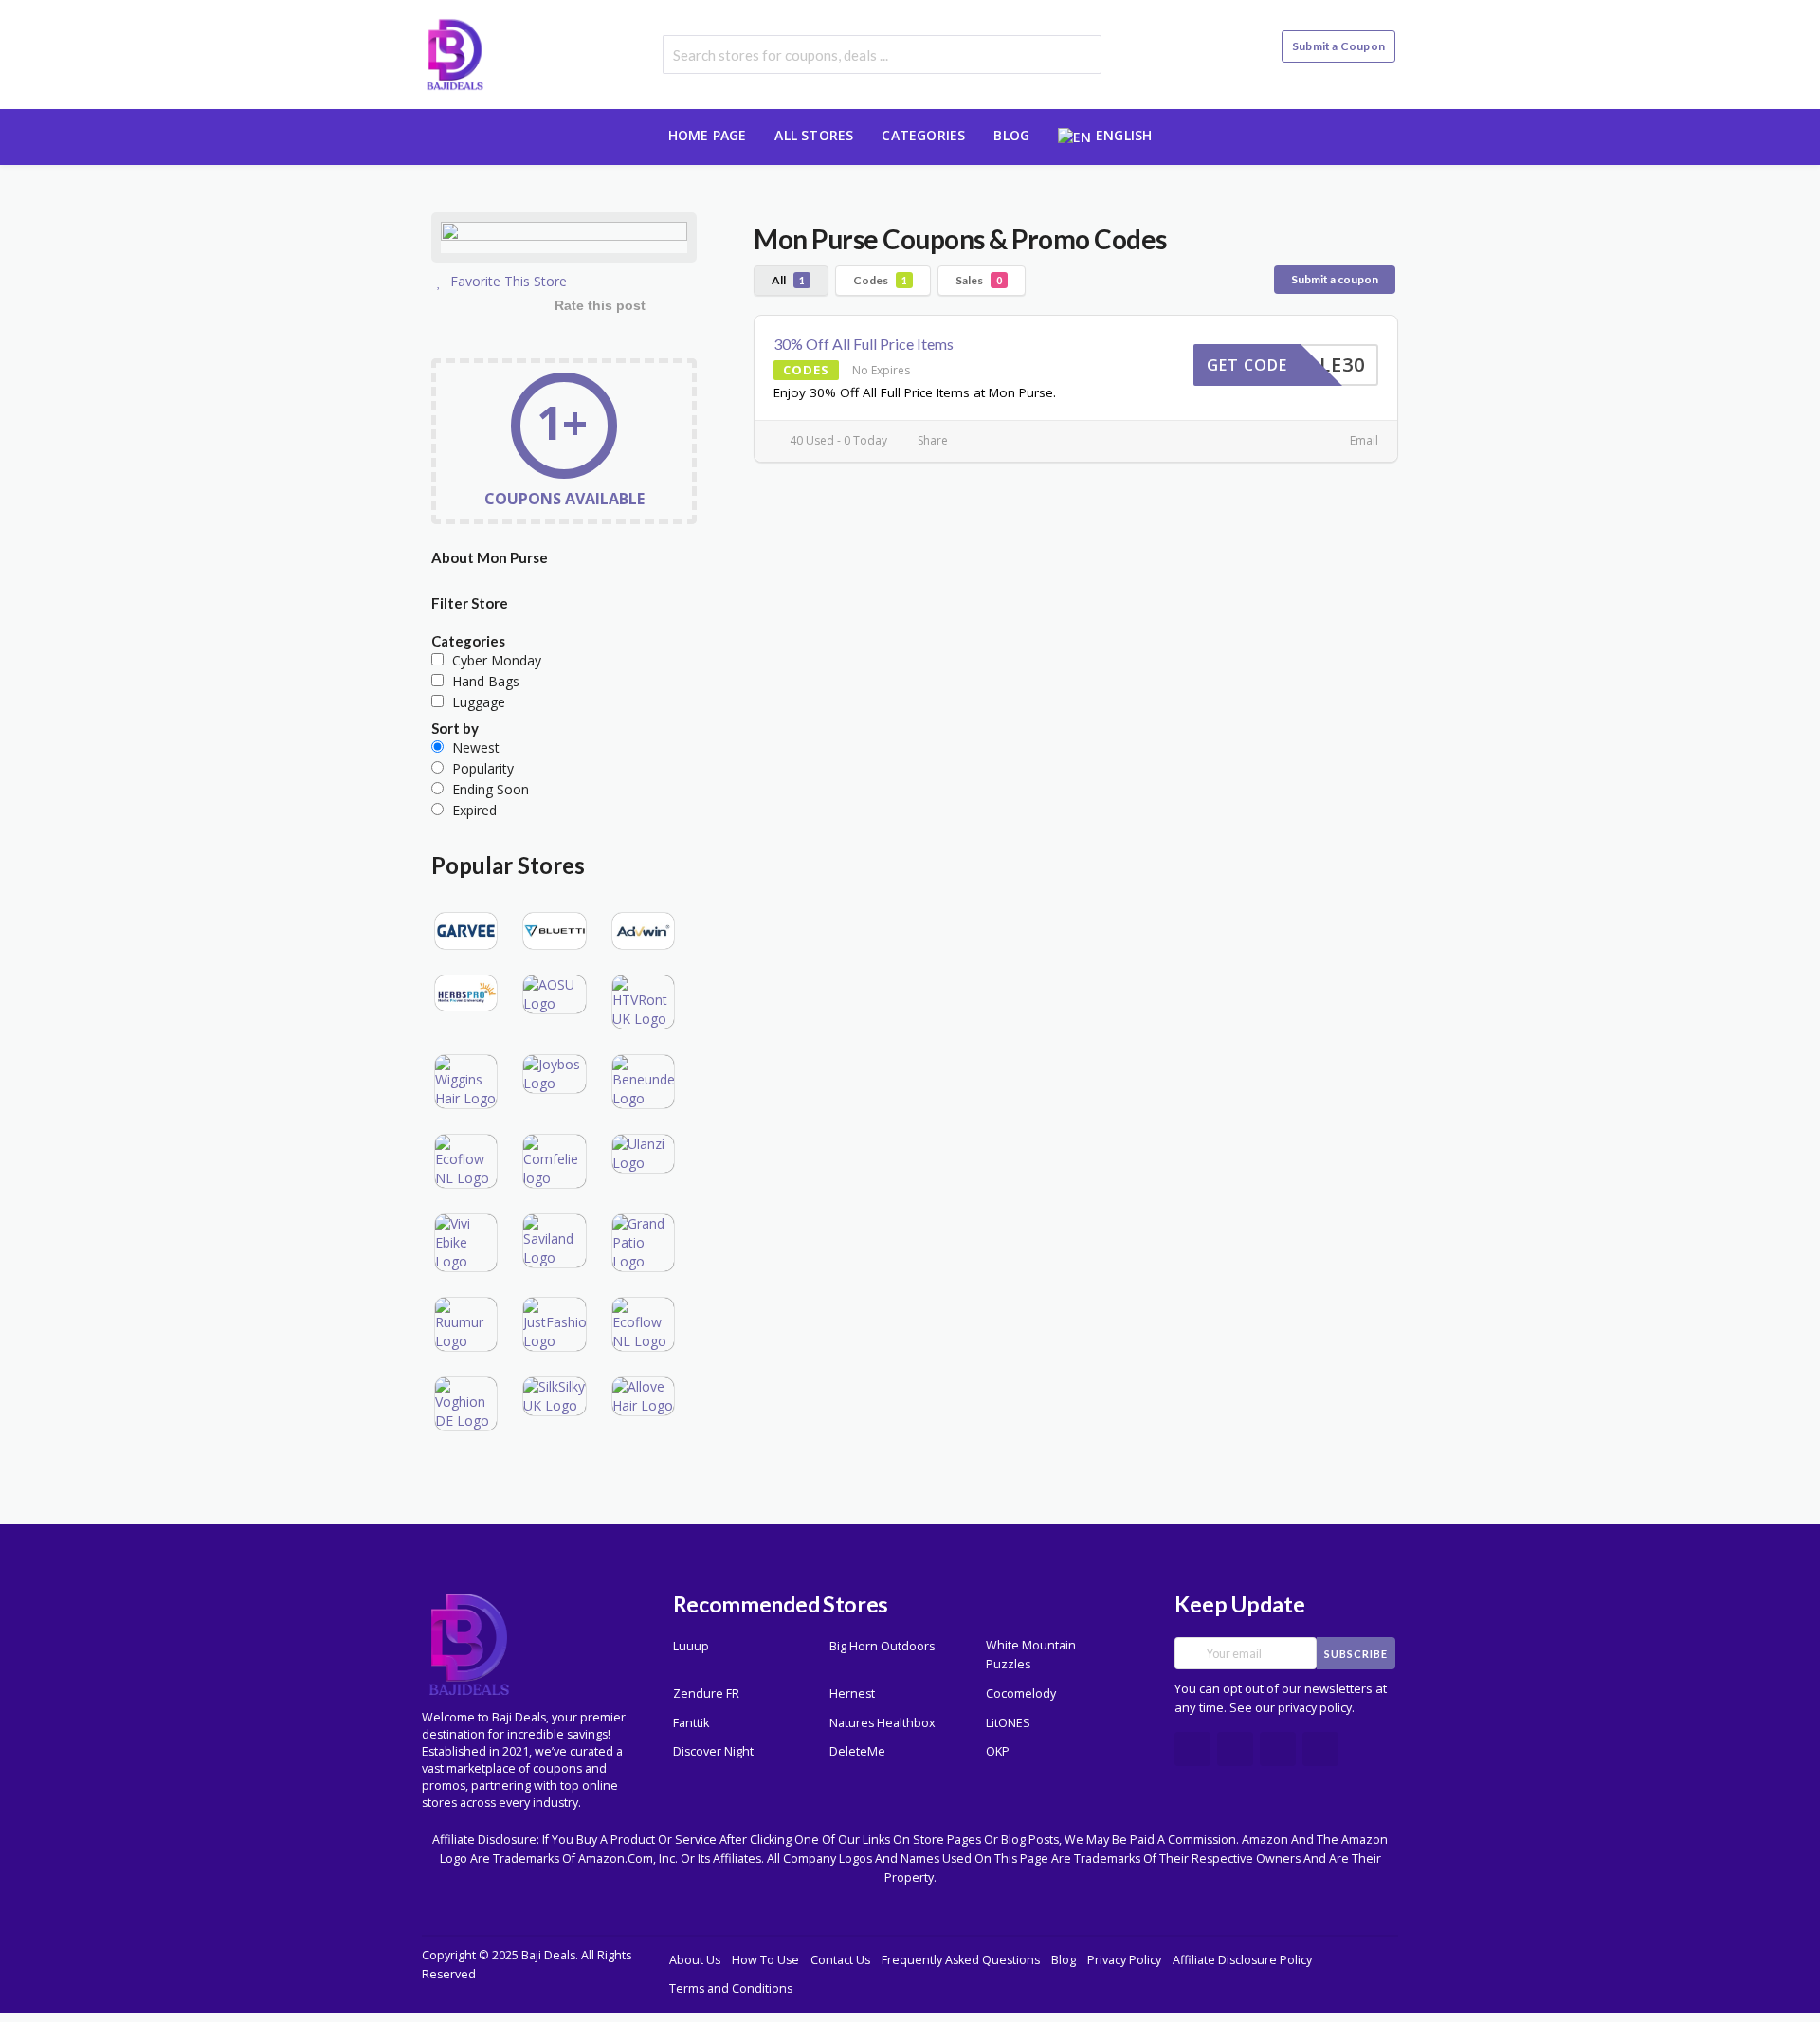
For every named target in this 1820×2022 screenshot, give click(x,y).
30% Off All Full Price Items (864, 344)
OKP (998, 1751)
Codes (880, 280)
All (788, 280)
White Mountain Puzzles (1031, 1655)
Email (1363, 440)
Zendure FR (706, 1694)
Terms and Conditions (731, 1988)
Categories (923, 135)
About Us (695, 1960)
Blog (1011, 135)
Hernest (852, 1694)
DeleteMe (857, 1751)
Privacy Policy (1124, 1960)
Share (931, 440)
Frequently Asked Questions (961, 1960)
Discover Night (713, 1751)
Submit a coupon (1335, 279)
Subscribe (1356, 1654)
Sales (979, 280)
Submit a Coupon (1338, 46)
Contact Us (840, 1960)
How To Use (765, 1960)
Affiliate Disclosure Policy (1242, 1960)
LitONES (1008, 1723)
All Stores (814, 135)
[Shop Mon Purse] (564, 240)
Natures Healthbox (883, 1723)
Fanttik (691, 1723)
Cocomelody (1021, 1694)
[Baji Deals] (455, 53)
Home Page (708, 135)
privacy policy (1315, 1708)
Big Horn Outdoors (882, 1646)
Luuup (691, 1646)
